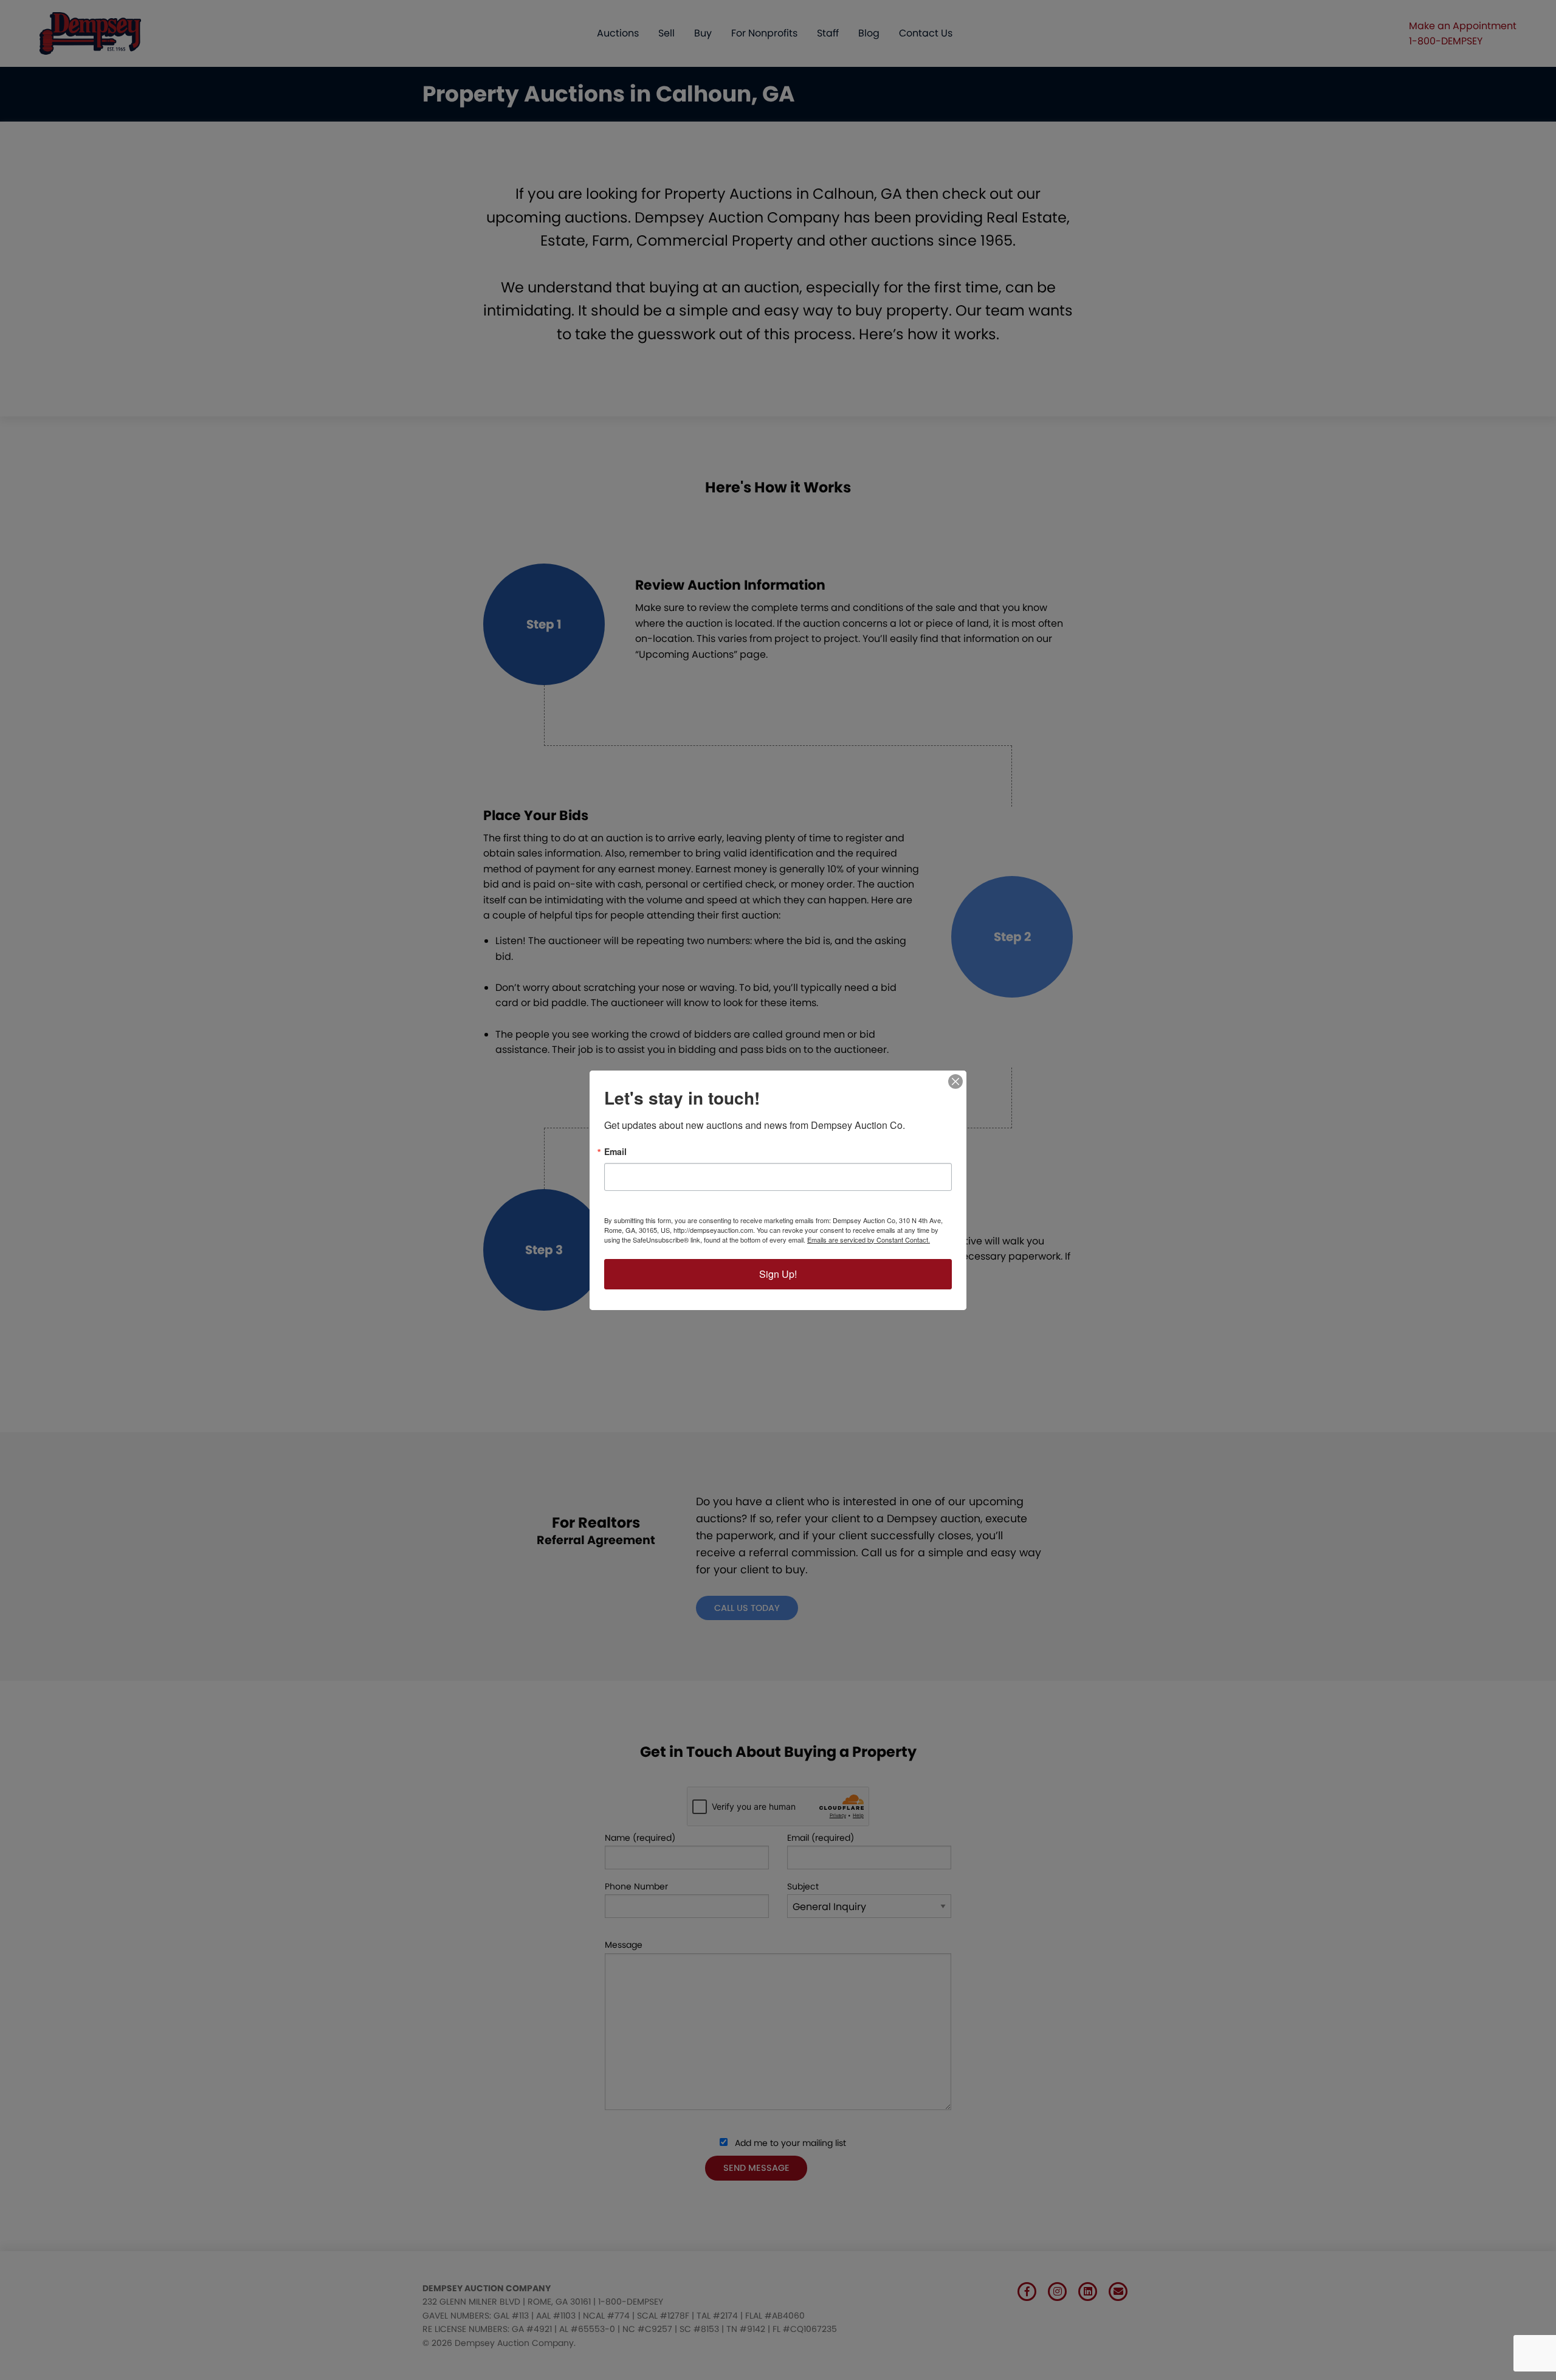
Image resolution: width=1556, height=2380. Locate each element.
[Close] (955, 1081)
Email (615, 1151)
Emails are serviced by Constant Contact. (869, 1240)
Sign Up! (778, 1274)
